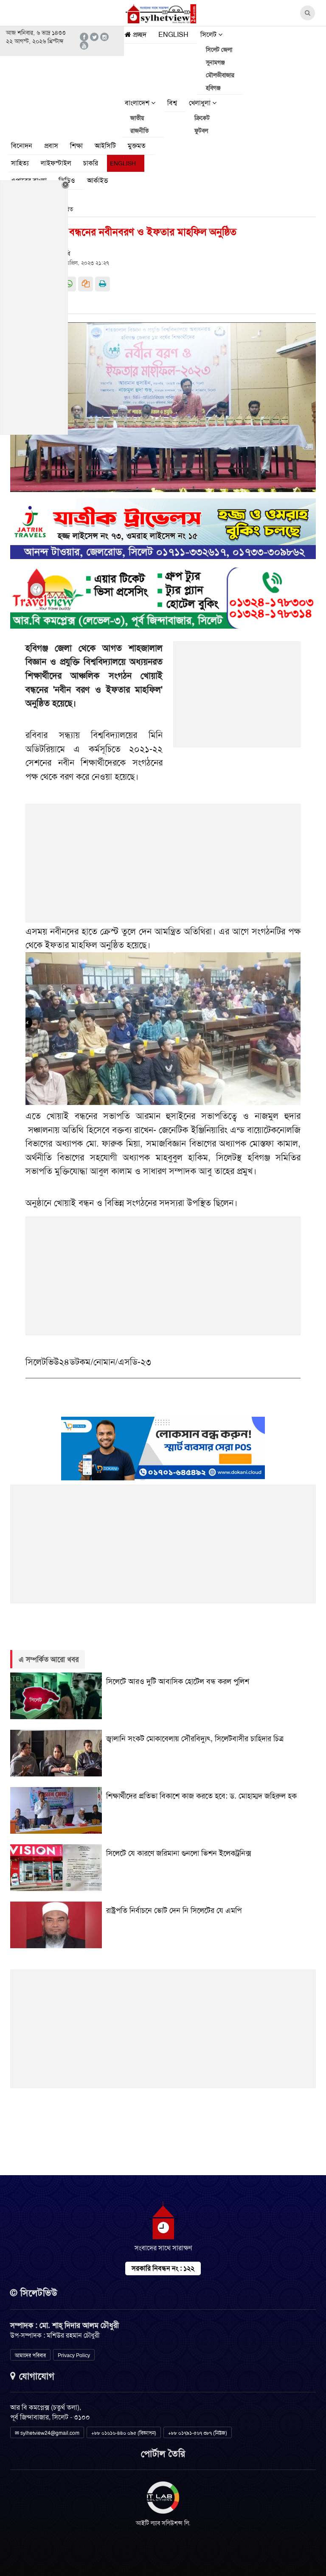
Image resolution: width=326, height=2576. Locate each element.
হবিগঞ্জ (213, 88)
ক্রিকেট (202, 118)
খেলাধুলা (201, 103)
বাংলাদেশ (138, 103)
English (173, 35)
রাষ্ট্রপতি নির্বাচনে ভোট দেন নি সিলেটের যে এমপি (174, 1910)
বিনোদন (22, 146)
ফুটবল (201, 131)
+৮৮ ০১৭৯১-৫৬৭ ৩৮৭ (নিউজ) (198, 2433)
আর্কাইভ (97, 180)
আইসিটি (105, 146)
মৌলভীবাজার (220, 75)
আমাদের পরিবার (30, 2355)
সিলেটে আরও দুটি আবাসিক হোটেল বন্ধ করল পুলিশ (178, 1681)
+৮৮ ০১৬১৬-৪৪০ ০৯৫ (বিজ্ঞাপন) (124, 2433)
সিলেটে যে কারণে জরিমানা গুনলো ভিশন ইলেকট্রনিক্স (179, 1853)
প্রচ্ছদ (139, 35)
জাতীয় (137, 118)
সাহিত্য (20, 163)
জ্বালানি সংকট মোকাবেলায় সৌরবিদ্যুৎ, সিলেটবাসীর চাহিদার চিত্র (195, 1739)
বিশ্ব (172, 103)
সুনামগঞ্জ (215, 62)
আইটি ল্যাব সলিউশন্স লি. (163, 2523)
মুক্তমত (137, 146)
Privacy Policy (74, 2355)
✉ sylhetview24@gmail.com (47, 2433)
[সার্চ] (126, 183)
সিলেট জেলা (219, 50)
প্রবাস (51, 146)
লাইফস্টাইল (56, 163)
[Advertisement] (237, 699)
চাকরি (91, 163)
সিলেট (209, 35)
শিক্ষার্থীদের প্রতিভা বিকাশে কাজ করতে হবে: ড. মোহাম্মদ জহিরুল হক (201, 1796)
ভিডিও (67, 180)
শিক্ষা (76, 146)
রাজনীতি (139, 131)
